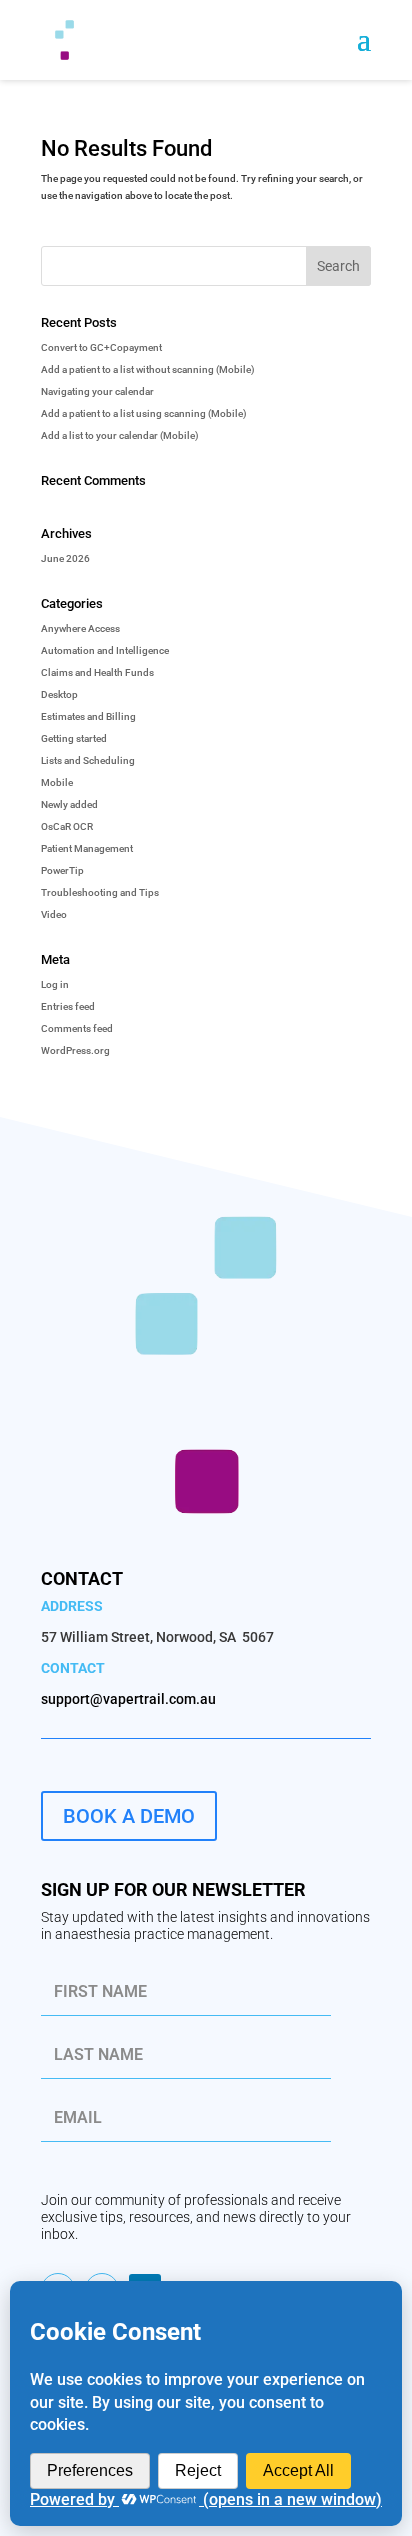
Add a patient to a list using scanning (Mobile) (144, 413)
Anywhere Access (80, 628)
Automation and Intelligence (105, 650)
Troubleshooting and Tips (100, 892)
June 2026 (65, 558)
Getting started (74, 738)
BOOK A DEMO (129, 1816)
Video (54, 914)
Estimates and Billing (88, 716)
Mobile (57, 782)
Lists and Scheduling (88, 760)
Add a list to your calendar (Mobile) (120, 435)
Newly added (69, 804)
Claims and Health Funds (97, 672)
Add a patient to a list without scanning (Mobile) (148, 369)
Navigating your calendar (97, 391)
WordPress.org (75, 1050)
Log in (55, 984)
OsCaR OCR (67, 826)
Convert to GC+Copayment (101, 347)
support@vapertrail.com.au (128, 1699)
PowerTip (62, 870)
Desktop (59, 694)
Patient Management (87, 848)
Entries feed (68, 1006)
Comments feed (77, 1028)
